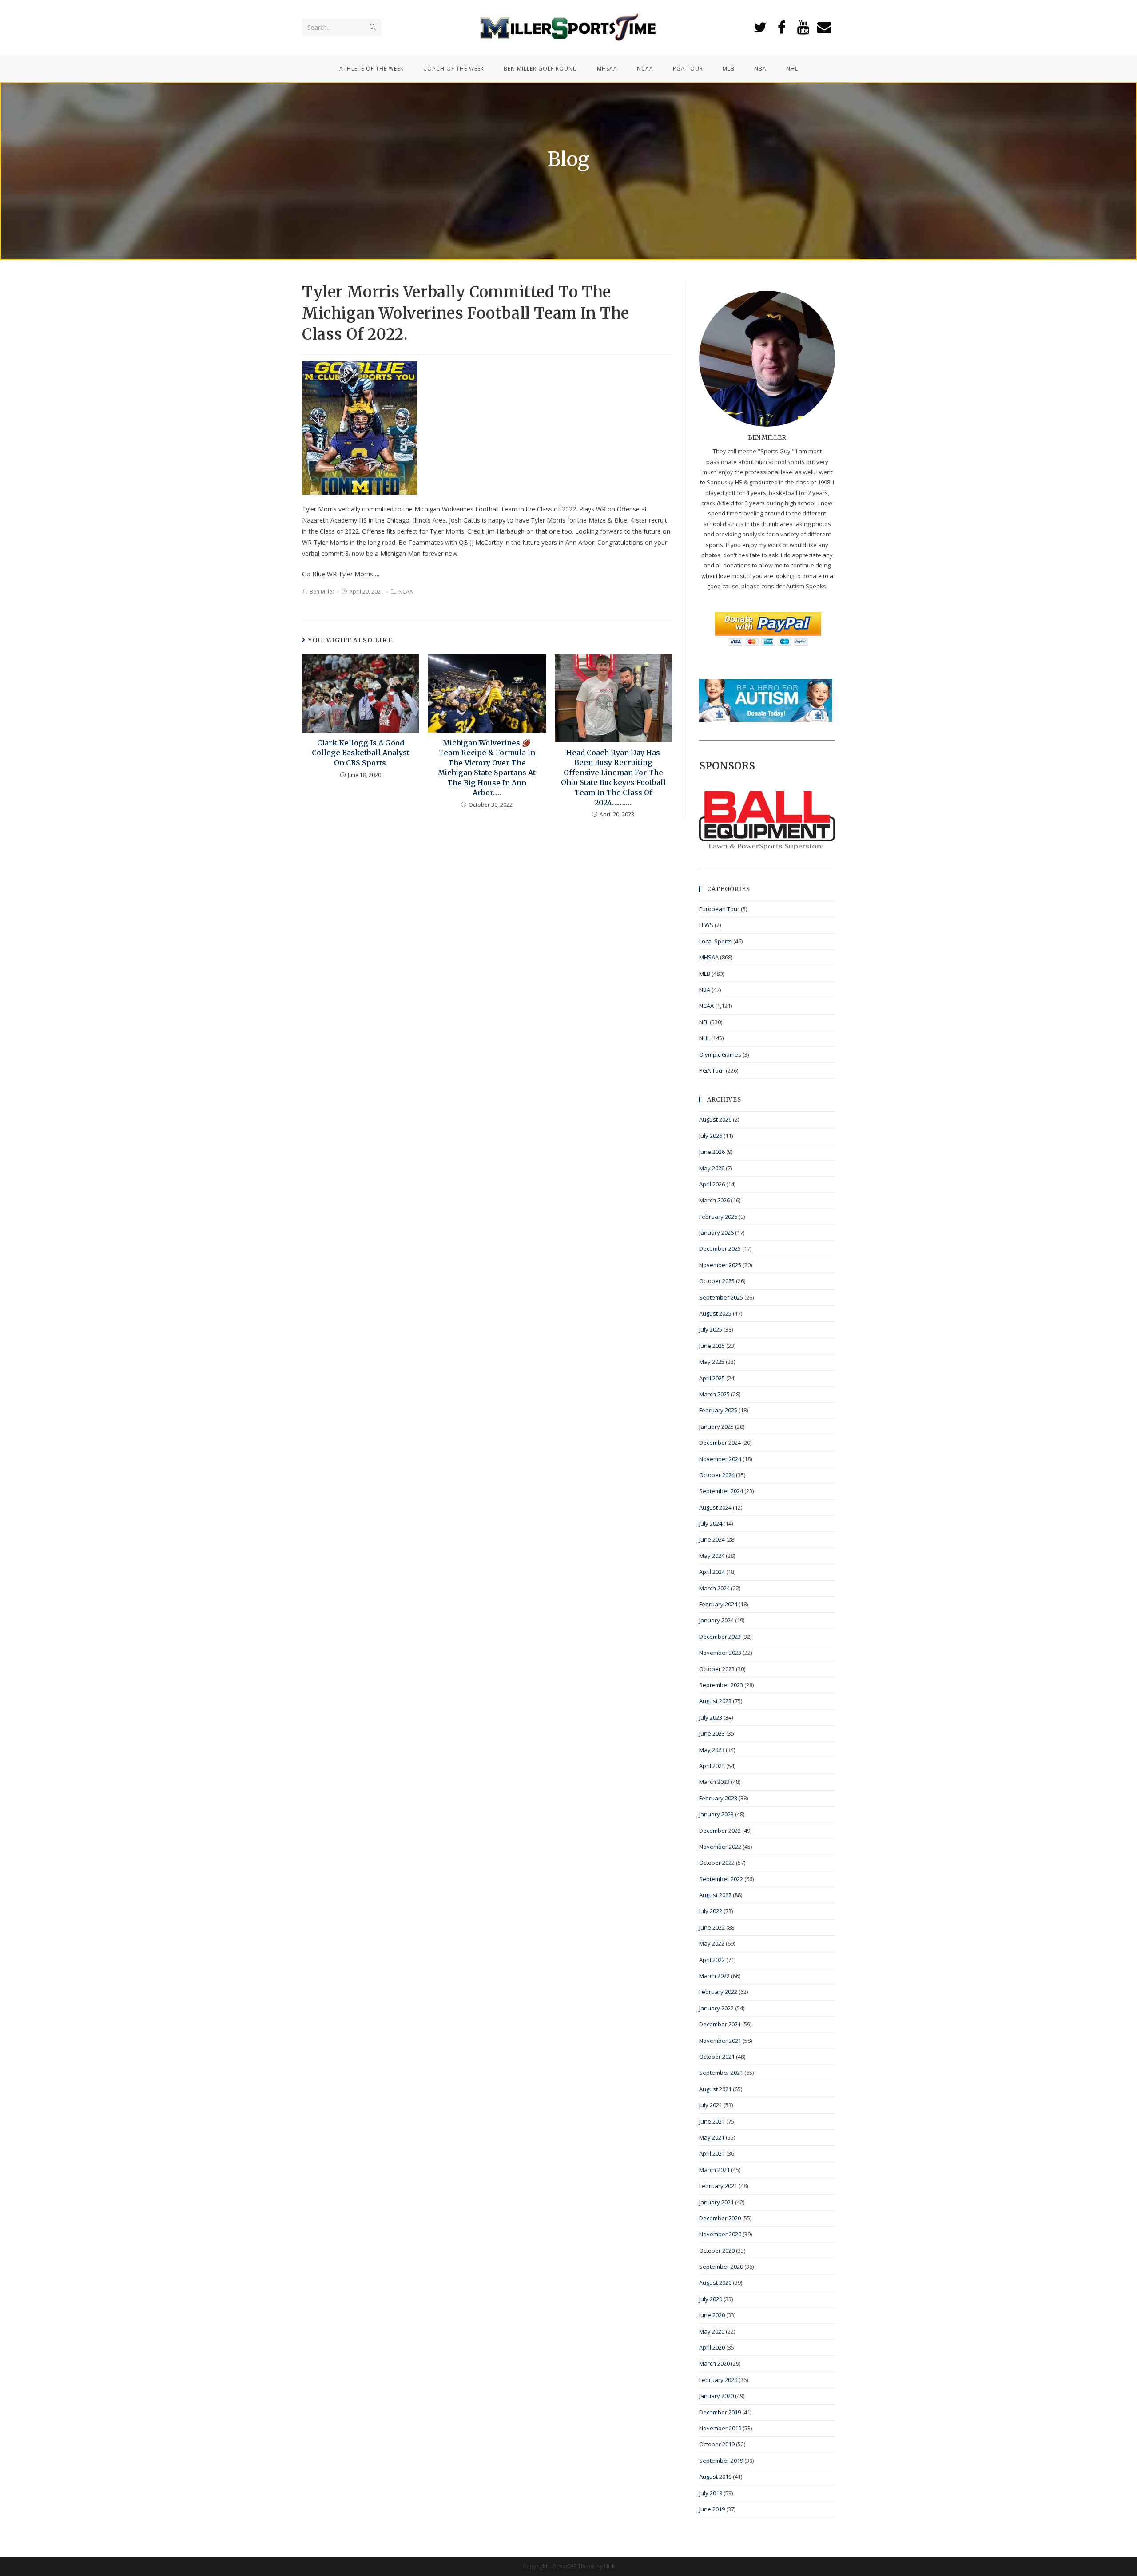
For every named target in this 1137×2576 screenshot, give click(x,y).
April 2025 (712, 1378)
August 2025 (715, 1313)
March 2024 (714, 1588)
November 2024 (720, 1459)
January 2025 (716, 1427)
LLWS (706, 925)
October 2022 (717, 1863)
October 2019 (717, 2444)
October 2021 (717, 2057)
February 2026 (718, 1217)
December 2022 (720, 1831)
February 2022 (718, 1992)
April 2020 (712, 2347)
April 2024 (712, 1572)
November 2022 (720, 1847)
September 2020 (721, 2267)
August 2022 (715, 1895)
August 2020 (715, 2283)
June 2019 (712, 2509)
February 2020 (718, 2380)
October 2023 (717, 1669)
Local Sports (716, 941)
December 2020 (720, 2218)
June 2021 (712, 2121)
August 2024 (715, 1507)
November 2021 (720, 2041)
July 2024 (711, 1523)
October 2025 (717, 1281)
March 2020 (714, 2363)
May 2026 (712, 1168)
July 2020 (711, 2299)
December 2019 (720, 2412)
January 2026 (716, 1233)
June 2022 (712, 1927)
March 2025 (714, 1394)
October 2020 (717, 2251)
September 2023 (721, 1685)
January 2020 (716, 2396)
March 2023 (714, 1782)
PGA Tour (712, 1070)
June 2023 (712, 1733)
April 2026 (712, 1184)
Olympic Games (720, 1054)
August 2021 (715, 2089)
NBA (705, 990)
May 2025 (712, 1362)
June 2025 (712, 1346)
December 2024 (720, 1443)
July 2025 (711, 1329)
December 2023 (720, 1637)
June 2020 (712, 2315)
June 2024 (712, 1539)
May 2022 (712, 1943)
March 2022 (714, 1976)
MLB (705, 974)
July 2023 (711, 1717)
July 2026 (711, 1136)
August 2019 (715, 2477)
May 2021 (712, 2137)
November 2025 (720, 1265)
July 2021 (711, 2105)
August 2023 (715, 1701)
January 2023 (716, 1814)
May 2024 (712, 1556)
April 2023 (712, 1766)
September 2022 (721, 1879)
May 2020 (712, 2331)
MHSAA (709, 957)
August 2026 (715, 1119)
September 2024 (721, 1491)
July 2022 (711, 1911)
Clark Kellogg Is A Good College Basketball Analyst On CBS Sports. (361, 753)
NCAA (406, 592)
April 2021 (712, 2153)
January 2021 (716, 2202)
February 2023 (718, 1798)
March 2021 (714, 2170)
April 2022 (712, 1960)
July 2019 (711, 2493)
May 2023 (712, 1750)
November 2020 (720, 2234)
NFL (704, 1022)
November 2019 (720, 2428)
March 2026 (714, 1200)
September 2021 (721, 2073)
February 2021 (718, 2186)
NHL (704, 1038)
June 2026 (712, 1152)
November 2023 (720, 1653)
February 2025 (718, 1410)
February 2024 (718, 1604)
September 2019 (721, 2461)
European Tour (719, 909)
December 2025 (720, 1248)
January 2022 (716, 2008)
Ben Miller (322, 592)
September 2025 (721, 1297)
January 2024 (716, 1620)
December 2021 (720, 2024)
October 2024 (717, 1475)
